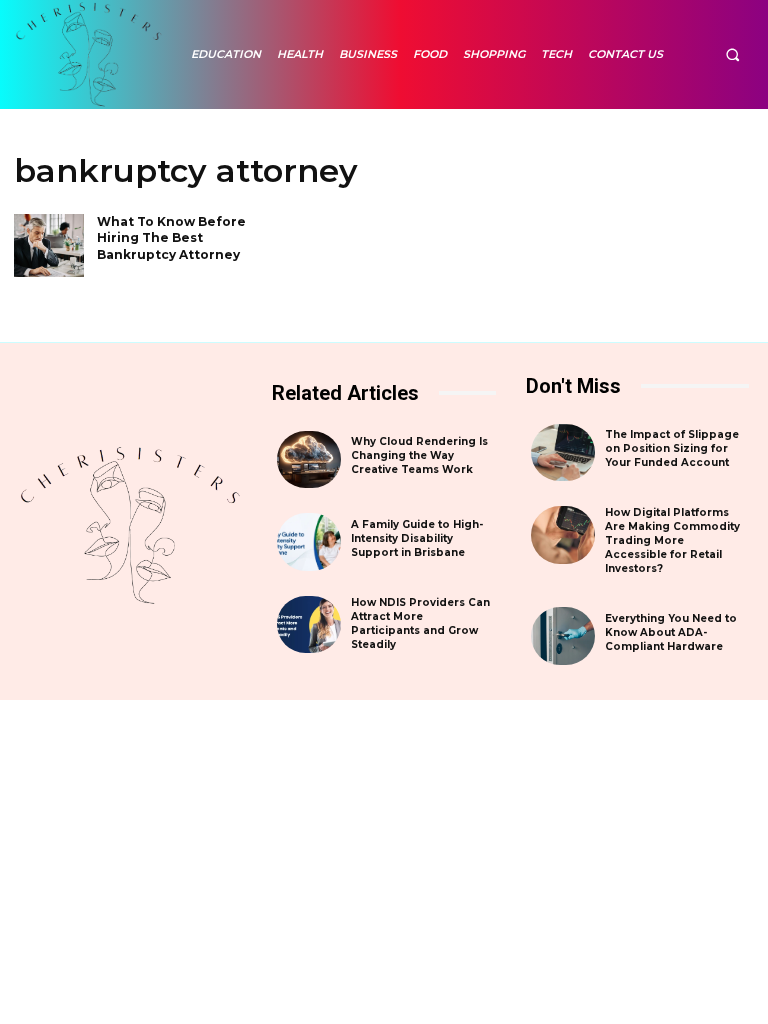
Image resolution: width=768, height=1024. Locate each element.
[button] (732, 54)
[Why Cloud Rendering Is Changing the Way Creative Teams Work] (309, 460)
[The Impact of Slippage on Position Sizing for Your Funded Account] (563, 453)
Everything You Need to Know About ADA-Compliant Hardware (671, 632)
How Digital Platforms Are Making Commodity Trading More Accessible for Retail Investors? (672, 540)
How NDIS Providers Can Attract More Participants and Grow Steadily (420, 623)
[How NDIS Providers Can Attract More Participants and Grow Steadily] (309, 625)
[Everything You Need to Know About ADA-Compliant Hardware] (563, 636)
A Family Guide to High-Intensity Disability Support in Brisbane (417, 538)
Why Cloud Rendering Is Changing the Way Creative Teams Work (419, 455)
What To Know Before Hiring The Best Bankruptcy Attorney (171, 238)
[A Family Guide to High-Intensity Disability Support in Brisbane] (309, 542)
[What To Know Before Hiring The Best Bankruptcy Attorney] (49, 245)
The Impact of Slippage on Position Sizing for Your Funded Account (672, 448)
